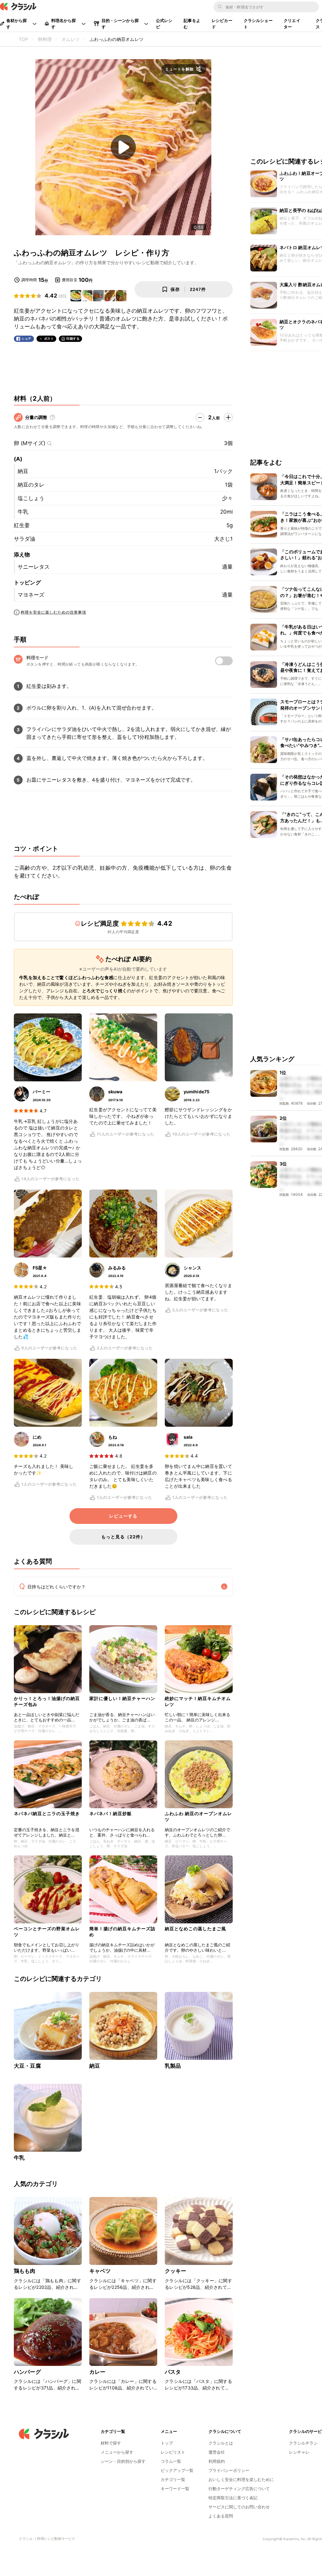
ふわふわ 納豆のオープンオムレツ (198, 1816)
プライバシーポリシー (229, 2470)
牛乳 (23, 512)
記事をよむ (192, 24)
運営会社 (217, 2452)
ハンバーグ (27, 2372)
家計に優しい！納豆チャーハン (122, 1698)
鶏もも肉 (25, 2271)
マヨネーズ (31, 595)
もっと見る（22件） (123, 1537)
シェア (26, 339)
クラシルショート (258, 24)
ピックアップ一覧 (177, 2470)
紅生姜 (22, 525)
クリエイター (292, 24)
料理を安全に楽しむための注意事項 (53, 612)
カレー (97, 2372)
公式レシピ (164, 24)
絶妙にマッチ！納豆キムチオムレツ (198, 1701)
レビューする (123, 1516)
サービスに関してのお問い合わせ (239, 2507)
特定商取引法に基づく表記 (233, 2498)
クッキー (176, 2271)
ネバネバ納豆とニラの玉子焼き (47, 1813)
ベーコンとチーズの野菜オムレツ (47, 1931)
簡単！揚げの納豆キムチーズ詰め (122, 1931)
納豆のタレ (31, 485)
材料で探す (111, 2443)
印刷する (73, 338)
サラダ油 (25, 539)
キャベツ (100, 2271)
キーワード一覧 (175, 2489)
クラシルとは (221, 2443)
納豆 (23, 471)
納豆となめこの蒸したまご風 (195, 1929)
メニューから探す (117, 2452)
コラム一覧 (171, 2461)
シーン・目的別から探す (123, 2461)
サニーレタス (34, 567)
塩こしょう (31, 498)
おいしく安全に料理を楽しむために (241, 2479)
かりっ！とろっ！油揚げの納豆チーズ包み (47, 1701)
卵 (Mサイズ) (30, 443)
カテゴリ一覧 (173, 2479)
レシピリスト (173, 2452)
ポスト (49, 339)
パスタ (173, 2372)
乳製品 (173, 2066)
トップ (167, 2443)
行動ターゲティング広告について (239, 2489)
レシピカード (222, 24)
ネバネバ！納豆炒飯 (111, 1813)
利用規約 (217, 2461)
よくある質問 (221, 2516)
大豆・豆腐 (27, 2066)
